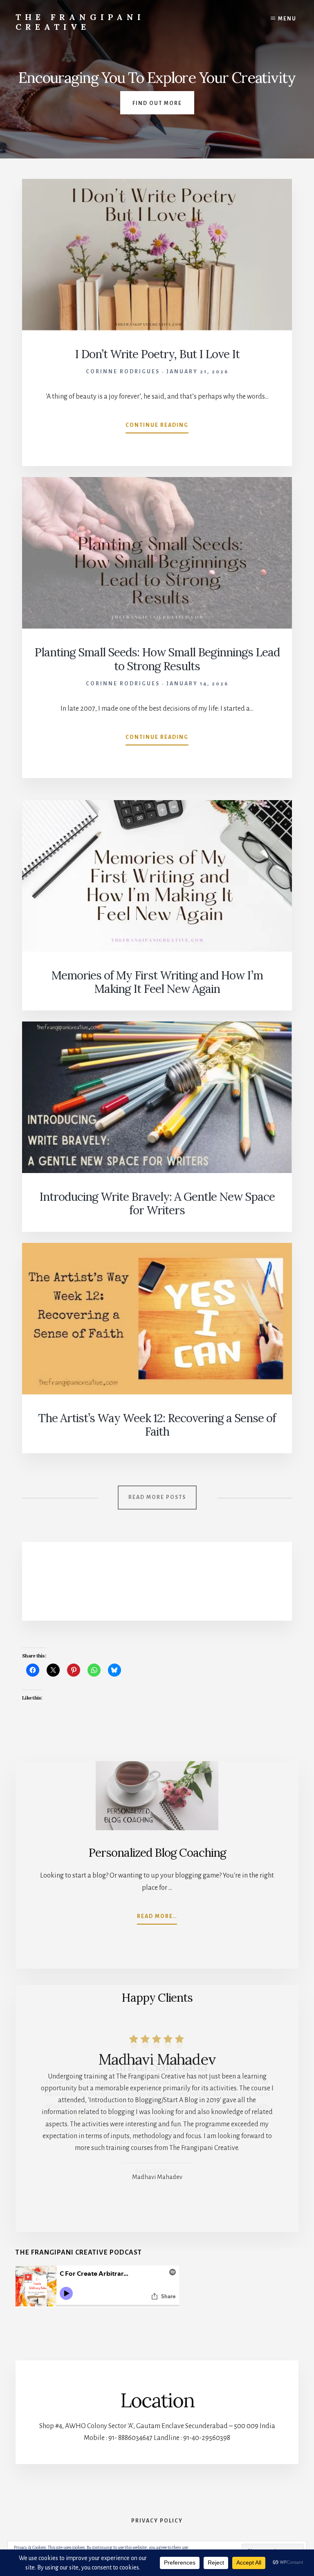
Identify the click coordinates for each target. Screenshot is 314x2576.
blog (81, 2118)
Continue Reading (157, 428)
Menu (287, 19)
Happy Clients (157, 1998)
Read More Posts (157, 1497)
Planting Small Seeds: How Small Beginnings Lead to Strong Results (157, 659)
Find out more (157, 103)
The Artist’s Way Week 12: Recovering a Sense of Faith (157, 1425)
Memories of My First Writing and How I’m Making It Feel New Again (157, 982)
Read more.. (157, 1919)
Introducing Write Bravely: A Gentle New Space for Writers (157, 1204)
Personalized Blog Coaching (157, 1853)
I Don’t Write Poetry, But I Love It (157, 354)
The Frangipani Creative (80, 22)
